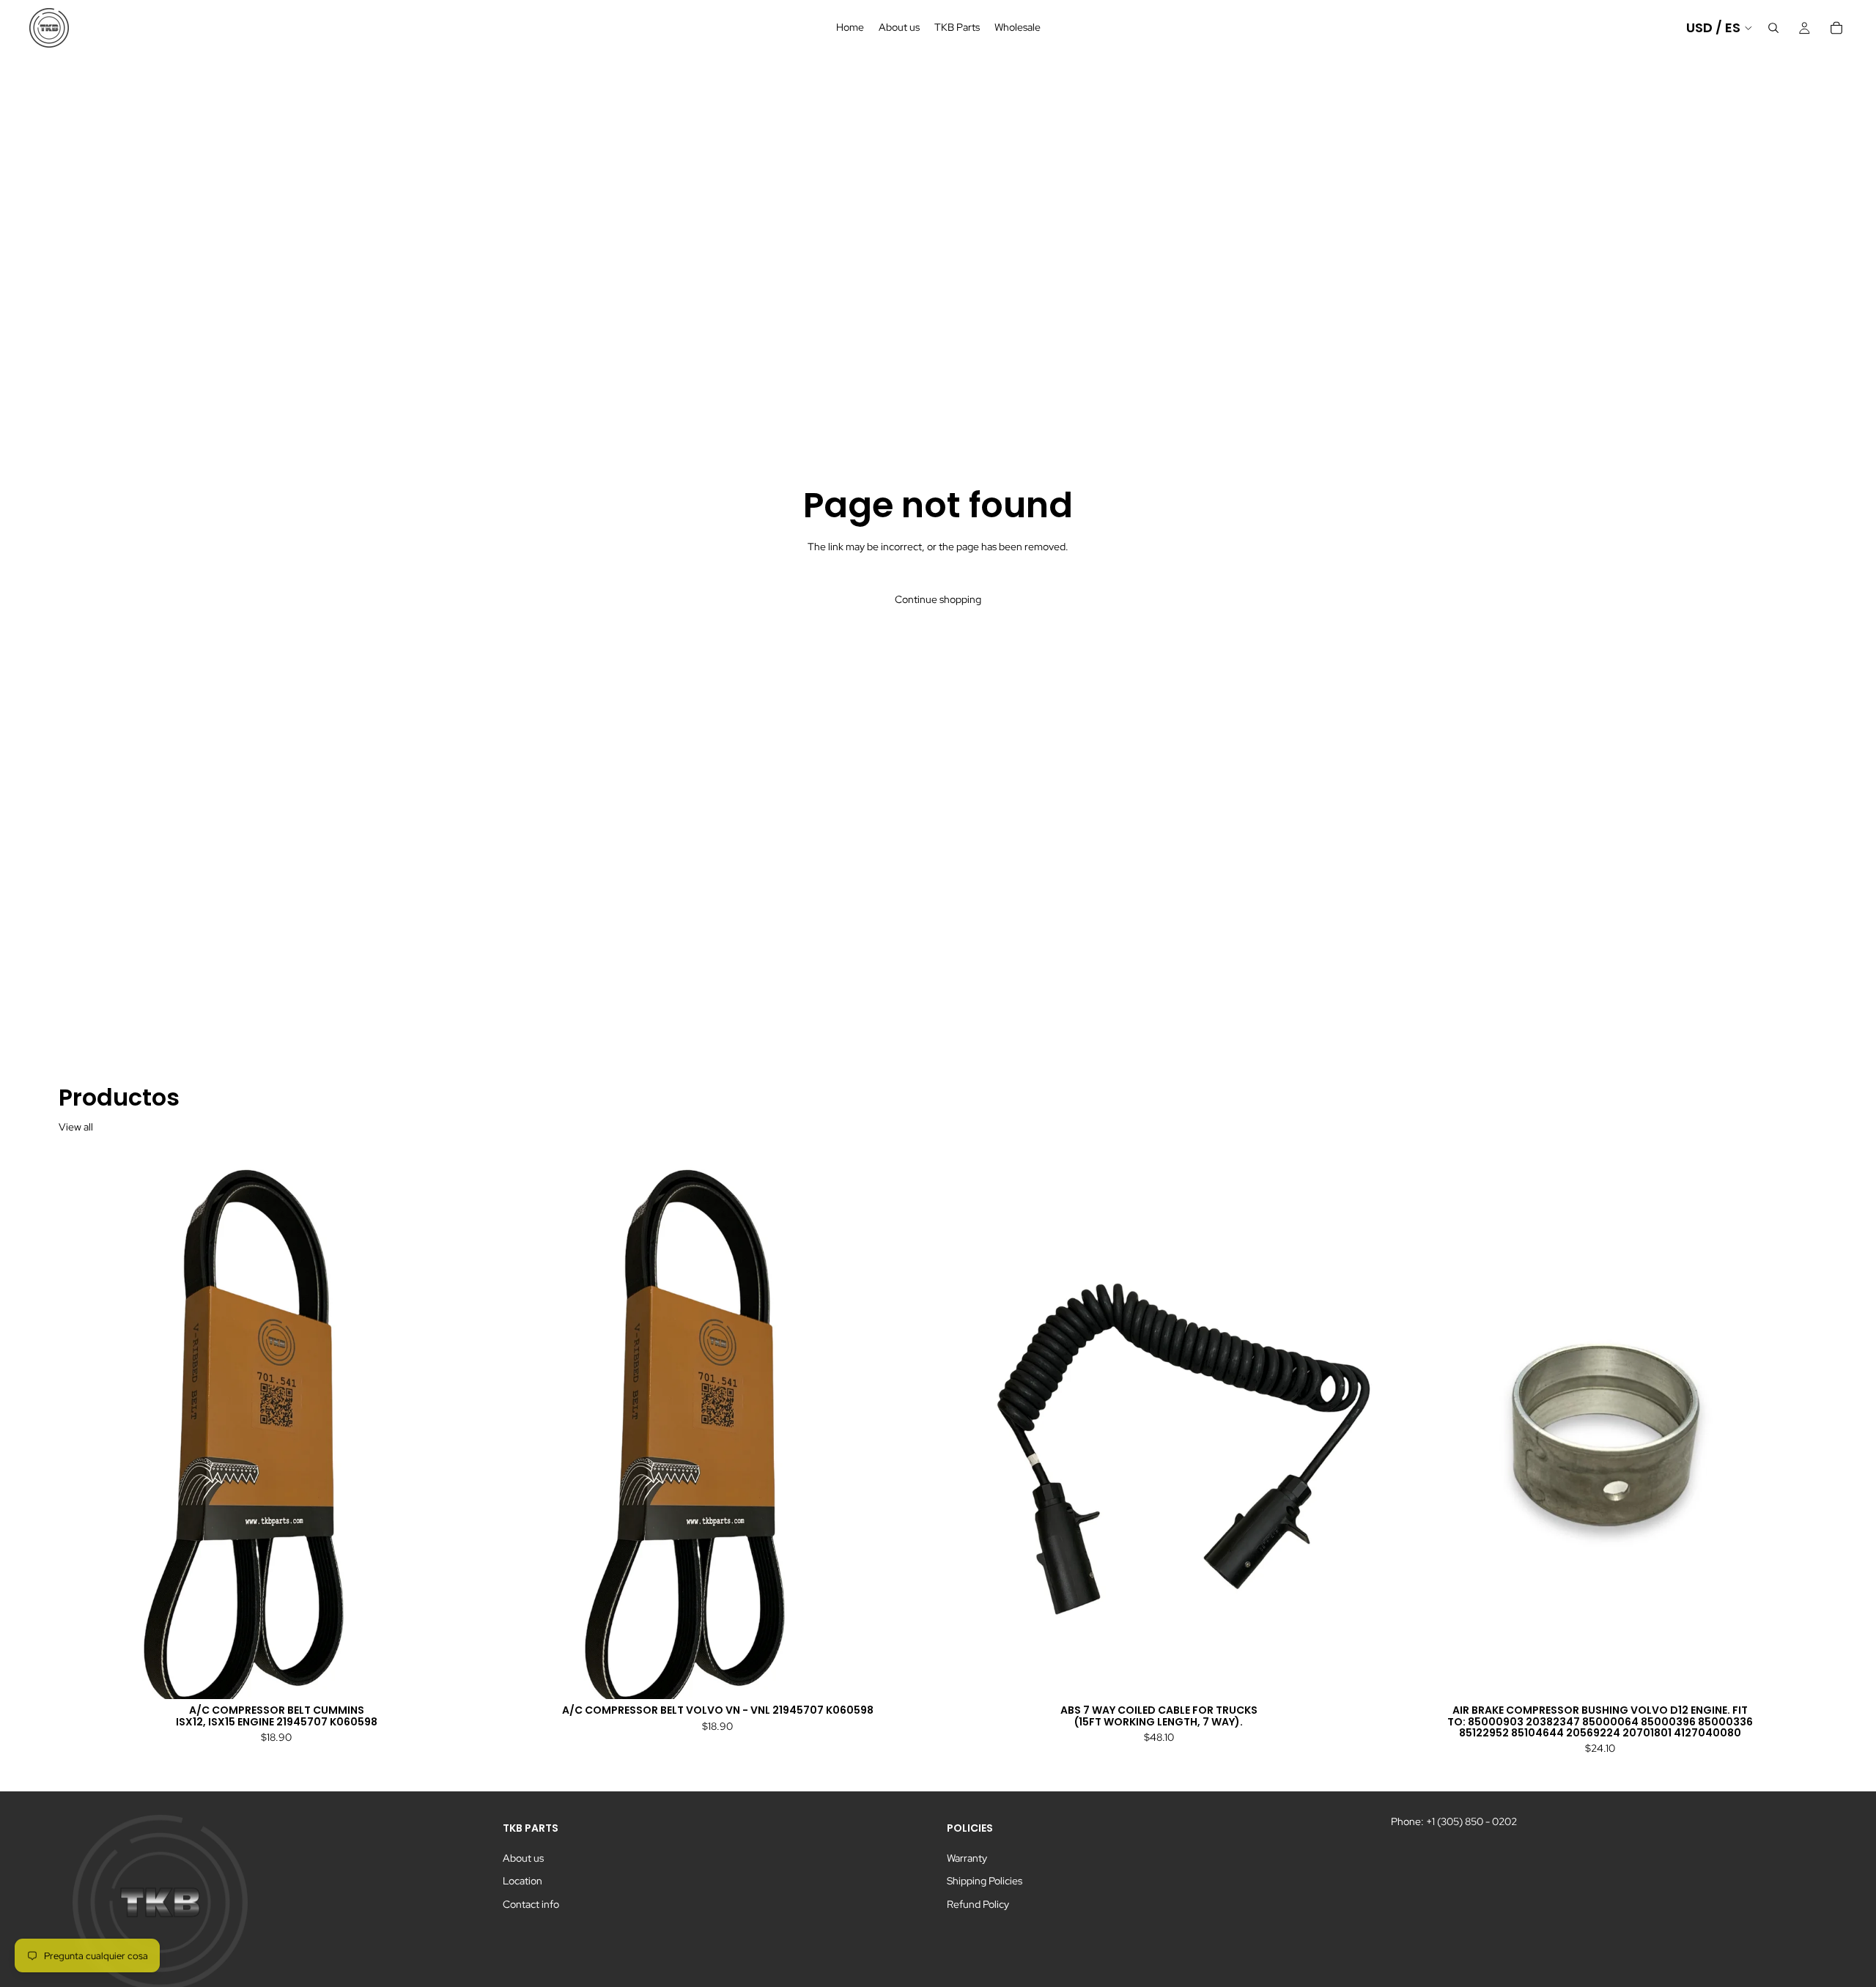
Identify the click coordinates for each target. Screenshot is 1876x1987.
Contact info (531, 1904)
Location (522, 1881)
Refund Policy (978, 1904)
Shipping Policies (985, 1881)
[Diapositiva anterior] (81, 1427)
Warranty (967, 1858)
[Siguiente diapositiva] (472, 1427)
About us (523, 1858)
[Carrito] (1836, 28)
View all (76, 1127)
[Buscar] (1773, 28)
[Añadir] (471, 1676)
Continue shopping (938, 599)
